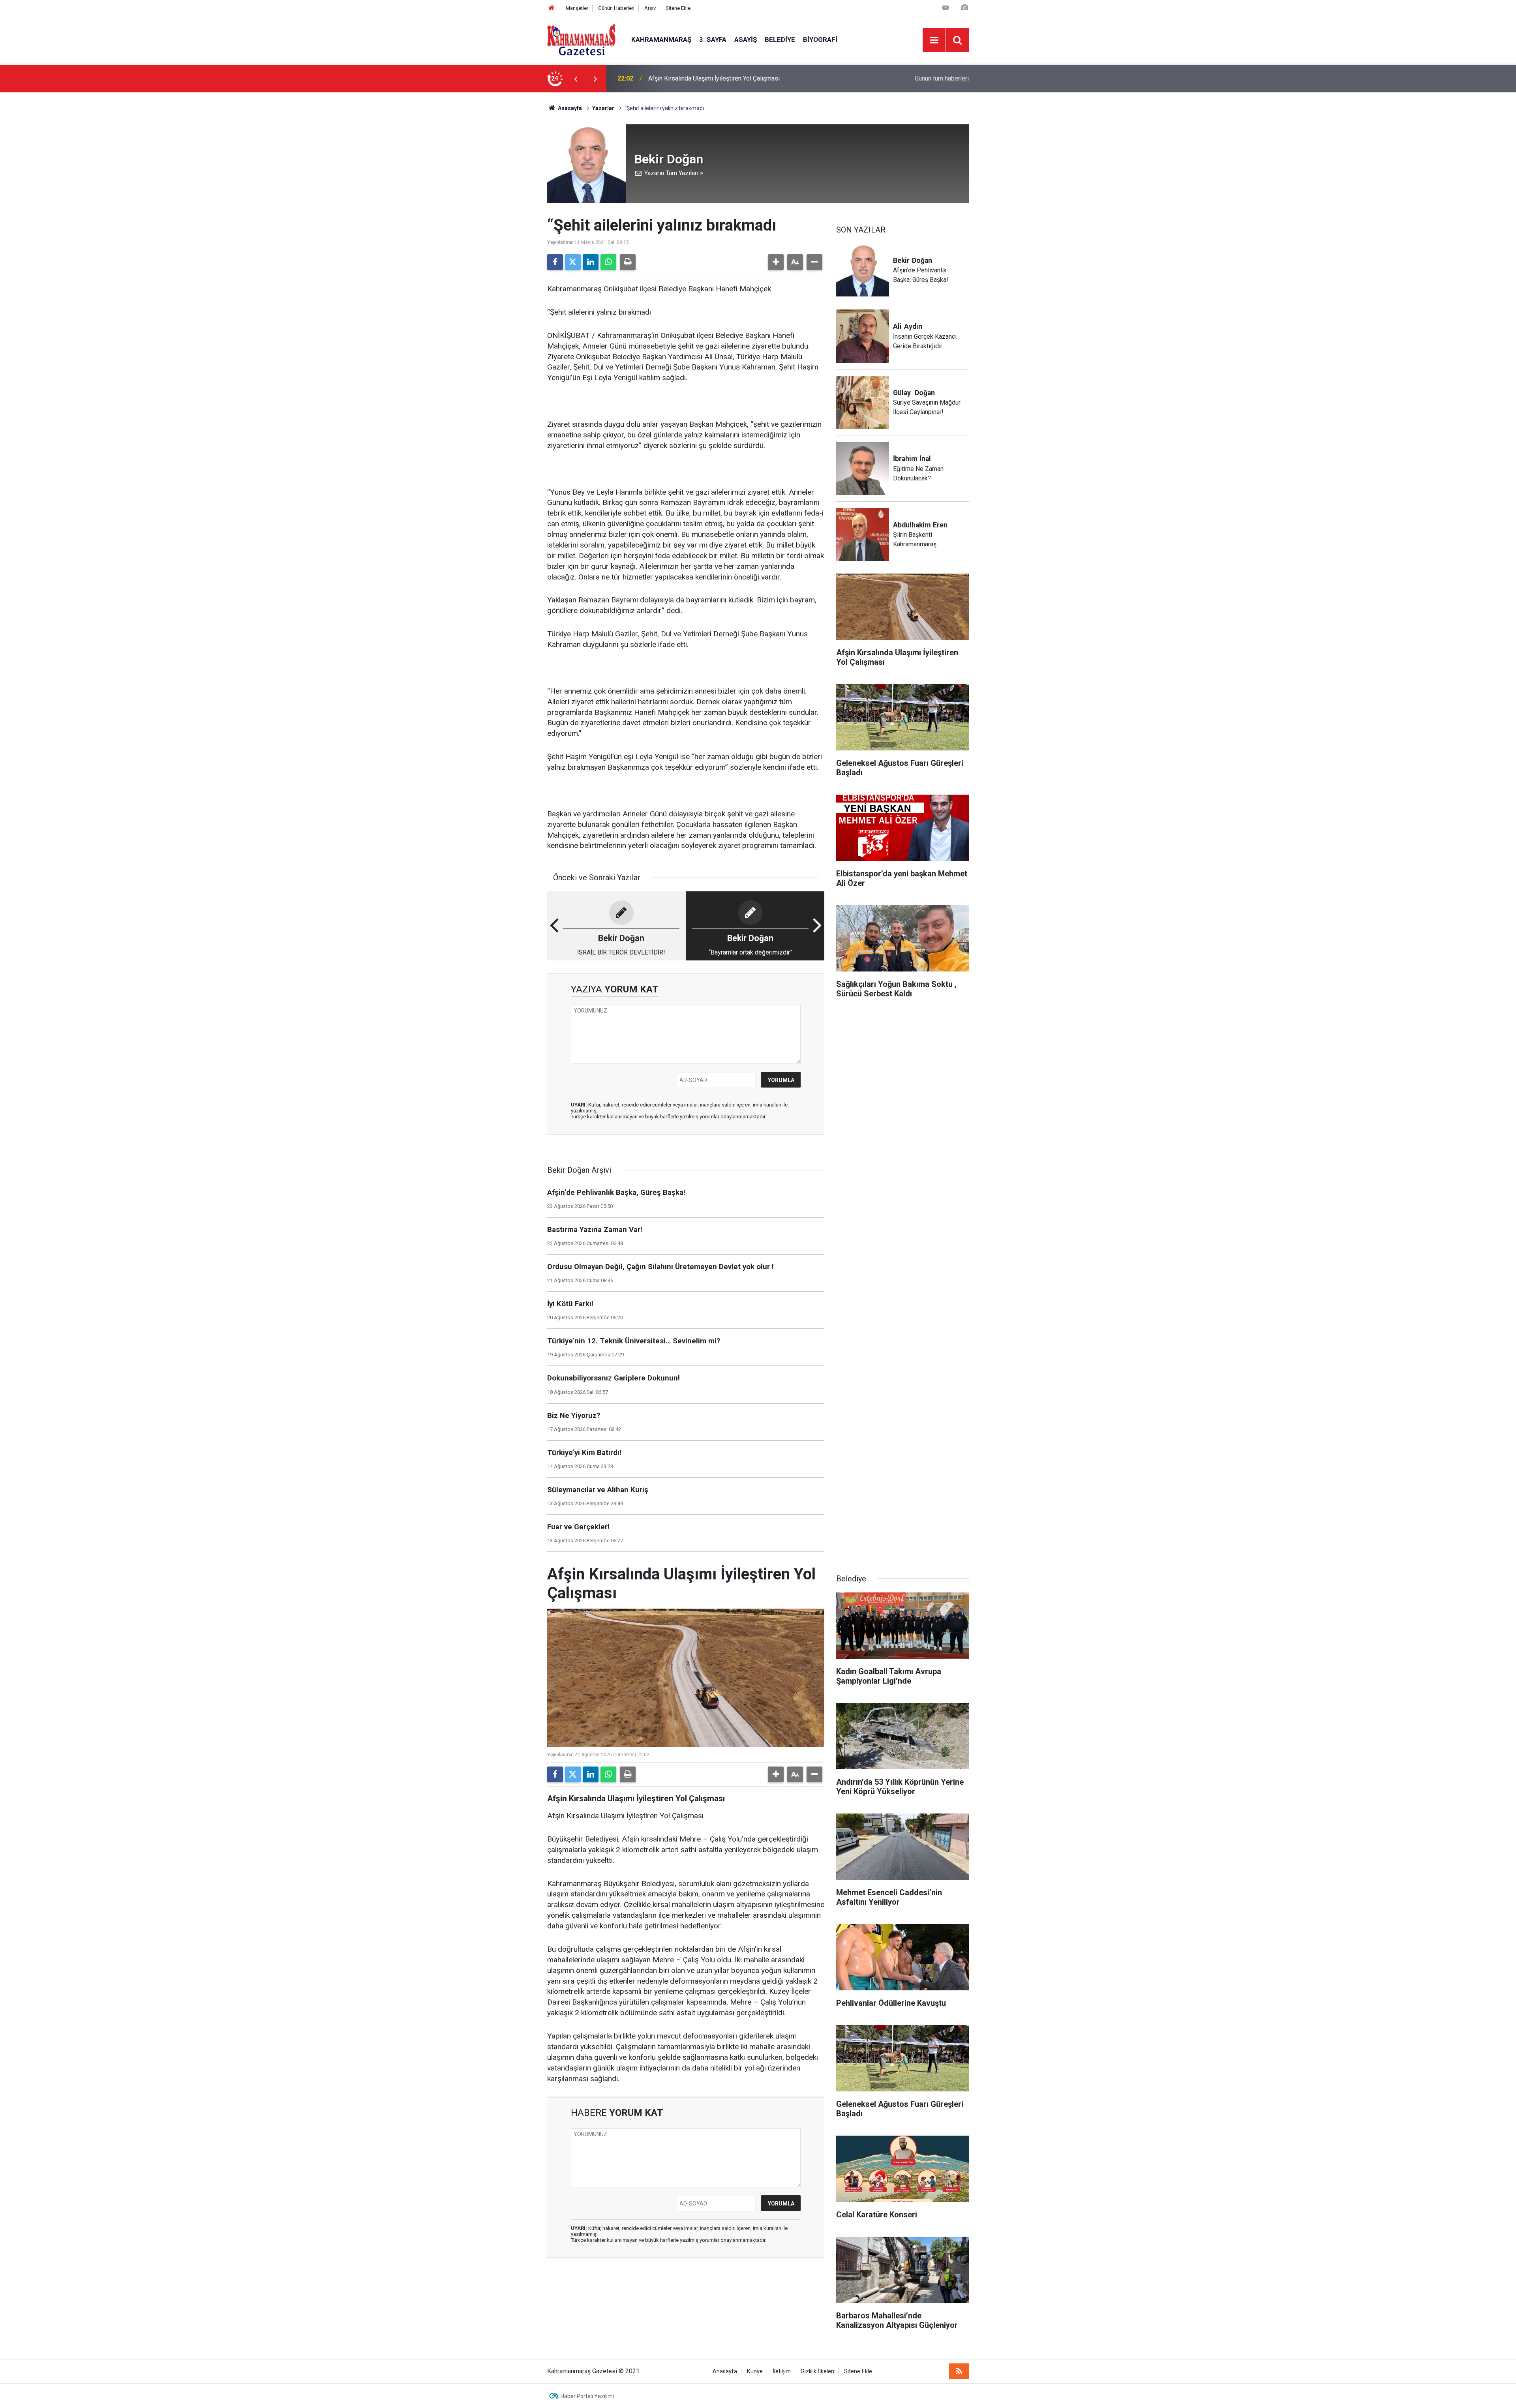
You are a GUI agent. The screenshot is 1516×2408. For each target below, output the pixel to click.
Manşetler (577, 8)
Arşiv (650, 8)
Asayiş (746, 39)
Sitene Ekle (678, 8)
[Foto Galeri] (964, 8)
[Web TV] (946, 8)
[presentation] (576, 79)
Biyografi (820, 39)
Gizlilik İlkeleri (817, 2371)
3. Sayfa (713, 39)
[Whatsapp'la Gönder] (608, 262)
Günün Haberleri (616, 8)
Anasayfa (569, 108)
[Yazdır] (628, 262)
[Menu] (934, 40)
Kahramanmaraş (661, 39)
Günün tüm (942, 78)
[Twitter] (573, 262)
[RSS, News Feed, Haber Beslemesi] (959, 2371)
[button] (776, 262)
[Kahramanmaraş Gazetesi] (581, 39)
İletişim (782, 2371)
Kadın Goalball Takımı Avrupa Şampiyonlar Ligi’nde (717, 78)
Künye (755, 2371)
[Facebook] (555, 262)
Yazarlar (603, 108)
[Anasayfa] (552, 8)
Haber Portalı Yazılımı (587, 2396)
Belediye (780, 39)
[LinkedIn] (591, 262)
